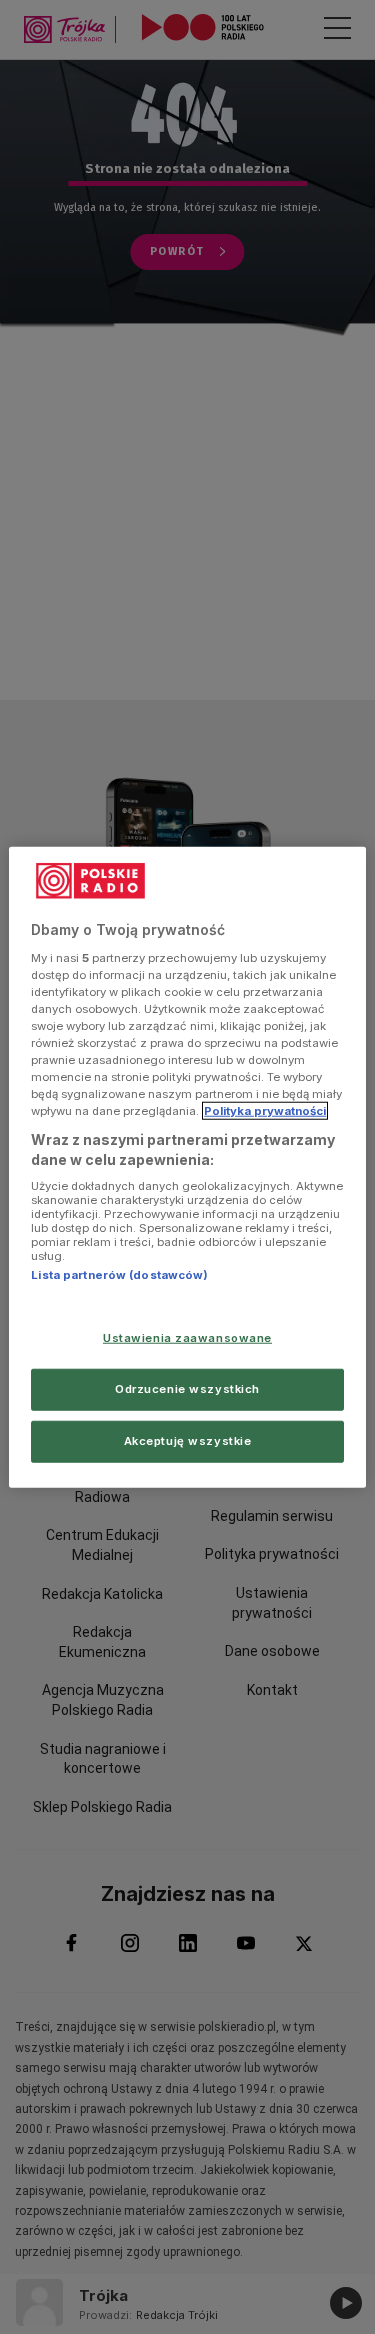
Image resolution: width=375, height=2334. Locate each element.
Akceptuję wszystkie (188, 1440)
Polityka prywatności (265, 1111)
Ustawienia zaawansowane (187, 1338)
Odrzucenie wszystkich (187, 1388)
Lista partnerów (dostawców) (119, 1275)
